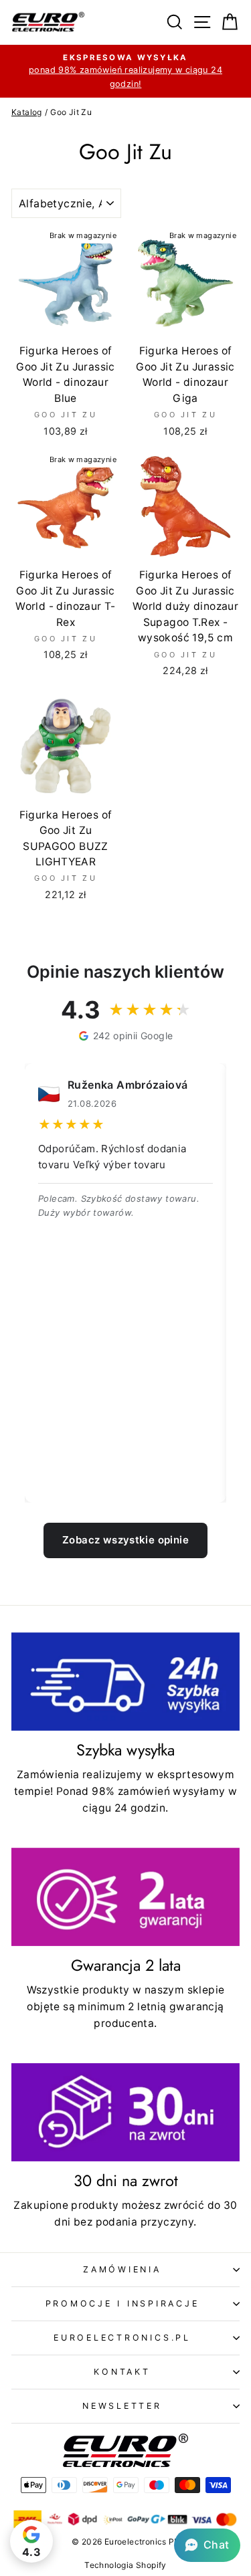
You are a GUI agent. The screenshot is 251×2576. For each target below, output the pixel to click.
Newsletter (122, 2406)
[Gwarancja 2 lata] (125, 1897)
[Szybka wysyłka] (125, 1682)
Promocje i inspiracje (122, 2303)
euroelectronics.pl (122, 2338)
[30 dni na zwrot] (125, 2112)
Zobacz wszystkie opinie (125, 1540)
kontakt (122, 2372)
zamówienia (122, 2269)
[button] (207, 2545)
